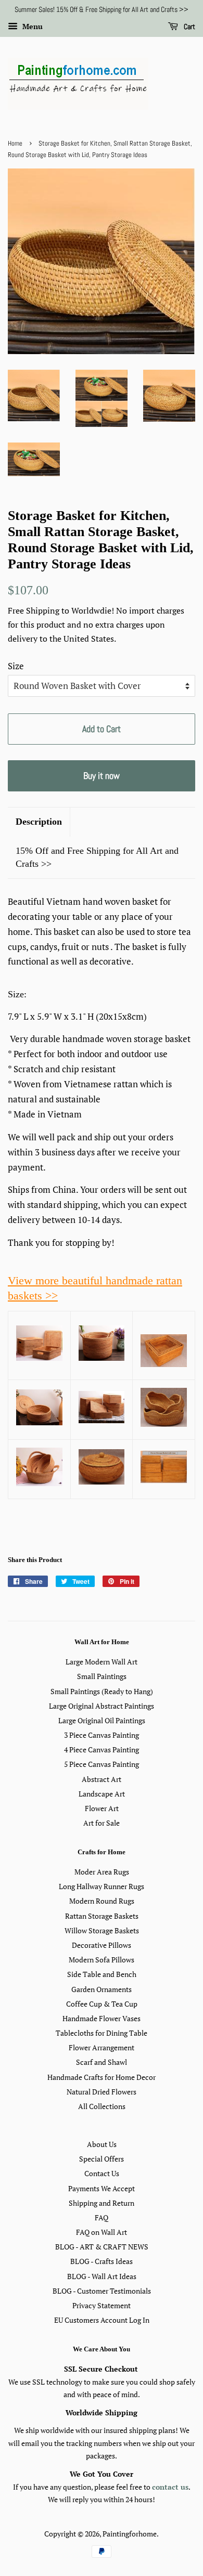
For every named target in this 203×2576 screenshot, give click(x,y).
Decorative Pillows (102, 1945)
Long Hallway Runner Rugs (102, 1886)
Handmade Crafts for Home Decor (102, 2077)
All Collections (102, 2106)
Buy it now (102, 776)
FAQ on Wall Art (102, 2232)
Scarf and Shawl (102, 2062)
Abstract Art (102, 1779)
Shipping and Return (102, 2203)
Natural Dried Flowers (102, 2092)
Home (15, 144)
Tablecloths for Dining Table (102, 2033)
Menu (31, 26)
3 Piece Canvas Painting (102, 1735)
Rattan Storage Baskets (102, 1916)
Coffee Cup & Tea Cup (102, 2004)
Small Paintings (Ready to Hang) (102, 1691)
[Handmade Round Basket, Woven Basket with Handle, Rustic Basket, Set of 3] (39, 1483)
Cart (189, 27)
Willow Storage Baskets (102, 1930)
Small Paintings (102, 1676)
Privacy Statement (102, 2305)
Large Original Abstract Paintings (102, 1706)
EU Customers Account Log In (102, 2320)
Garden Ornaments (102, 1989)
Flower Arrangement (102, 2047)
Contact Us (102, 2173)
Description (39, 822)
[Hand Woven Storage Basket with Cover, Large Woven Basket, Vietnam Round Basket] (39, 1422)
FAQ (102, 2217)
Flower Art (102, 1808)
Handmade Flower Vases (102, 2018)
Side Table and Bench (102, 1974)
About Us (102, 2144)
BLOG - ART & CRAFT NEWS (102, 2247)
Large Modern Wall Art (102, 1662)
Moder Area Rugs (102, 1872)
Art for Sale (102, 1823)
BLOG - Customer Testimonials (102, 2291)
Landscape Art (102, 1794)
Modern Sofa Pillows (102, 1960)
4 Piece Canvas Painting (102, 1749)
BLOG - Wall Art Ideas (102, 2276)
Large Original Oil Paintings (102, 1720)
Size (16, 666)
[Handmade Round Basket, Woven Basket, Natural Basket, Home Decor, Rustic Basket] (164, 1423)
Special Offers (102, 2159)
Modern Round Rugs (102, 1901)
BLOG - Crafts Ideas (102, 2261)
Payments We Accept (102, 2188)
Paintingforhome (130, 2534)
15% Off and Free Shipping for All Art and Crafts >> (97, 857)
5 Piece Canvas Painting (102, 1764)
